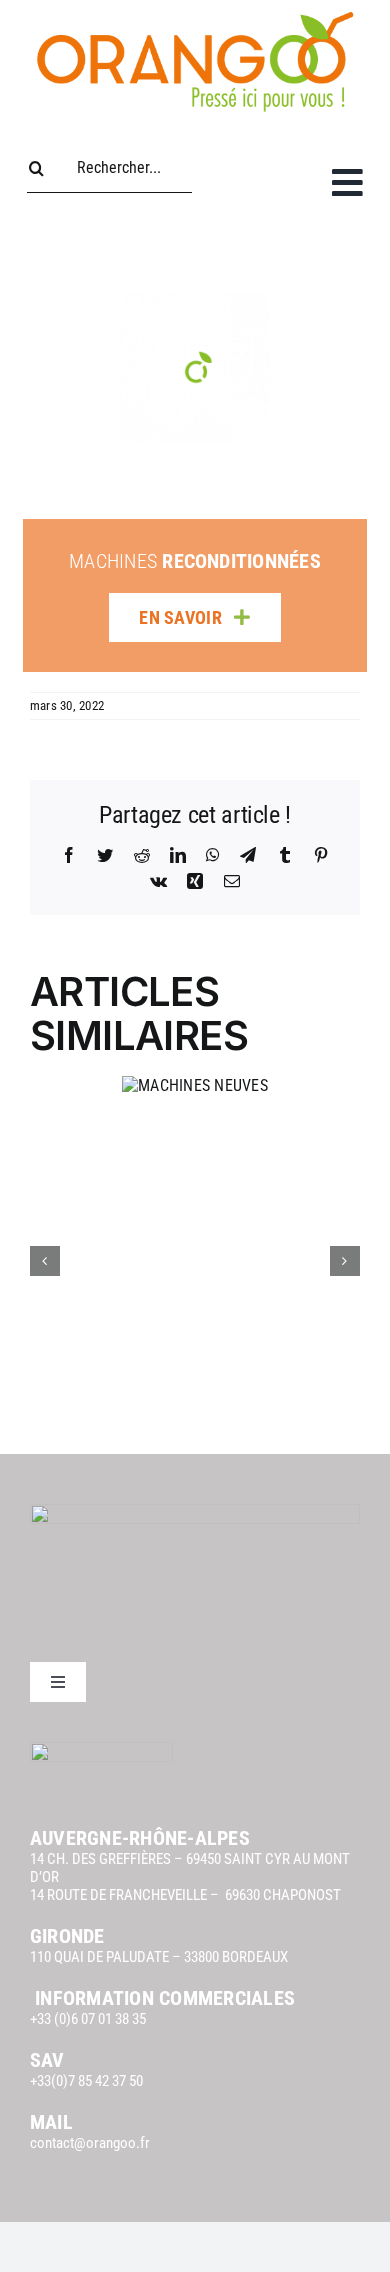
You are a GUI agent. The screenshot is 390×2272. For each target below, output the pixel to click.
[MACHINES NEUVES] (195, 1085)
